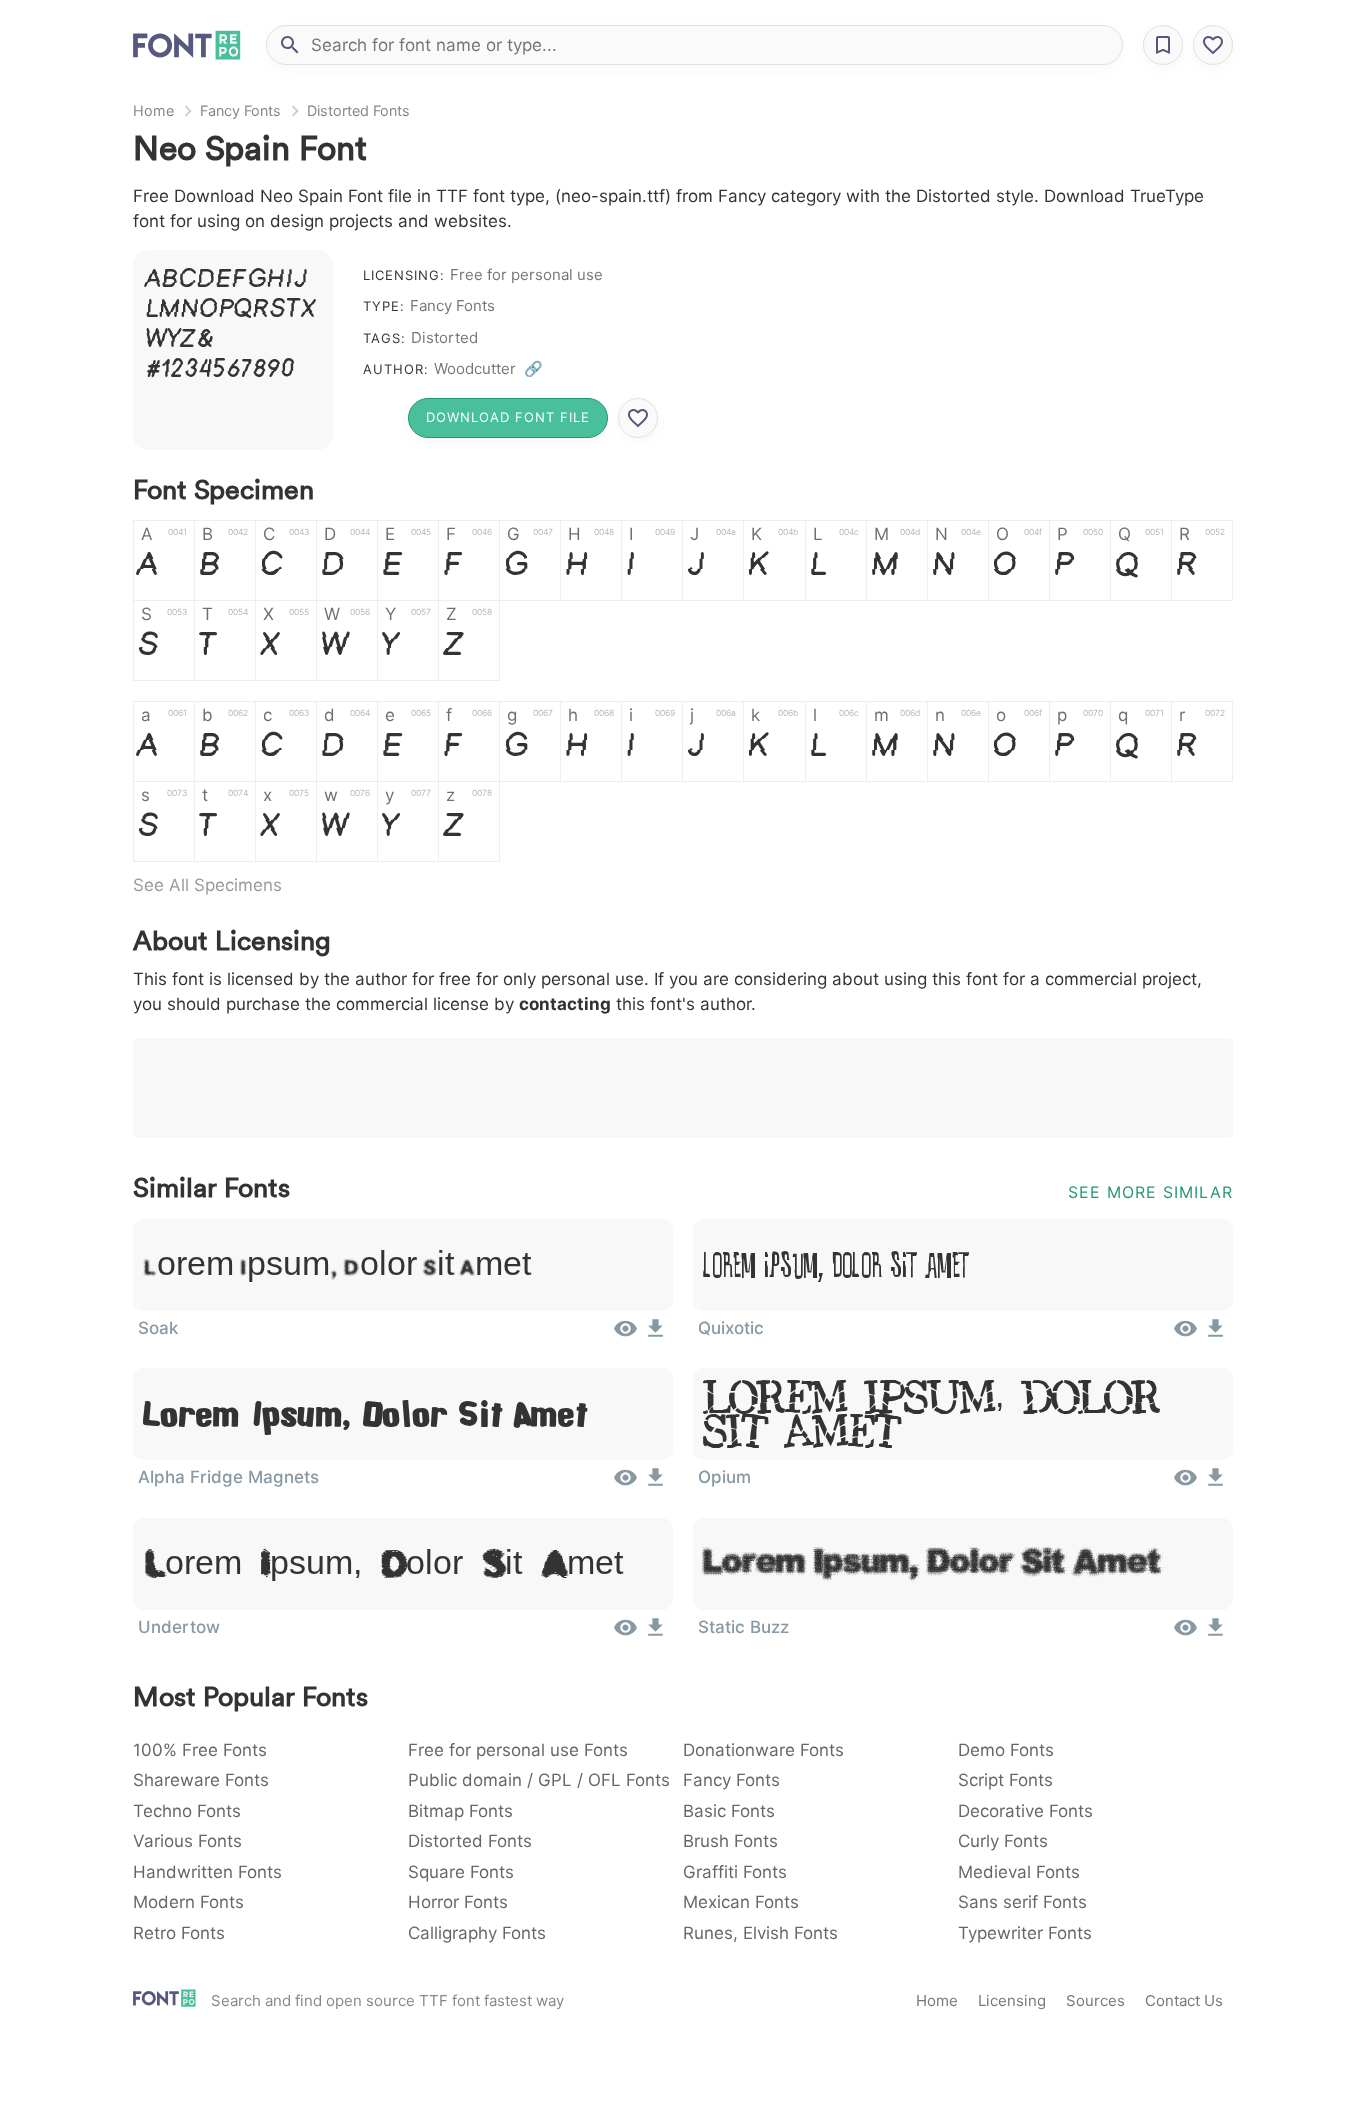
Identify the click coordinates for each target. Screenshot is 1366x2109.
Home (153, 110)
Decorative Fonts (1025, 1811)
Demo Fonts (1006, 1750)
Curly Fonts (1003, 1841)
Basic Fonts (729, 1811)
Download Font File (508, 417)
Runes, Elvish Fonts (760, 1933)
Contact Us (1184, 2000)
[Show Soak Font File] (625, 1335)
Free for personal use (526, 274)
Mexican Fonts (741, 1902)
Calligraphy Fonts (477, 1933)
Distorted (444, 337)
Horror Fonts (458, 1902)
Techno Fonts (187, 1811)
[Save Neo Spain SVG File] (638, 418)
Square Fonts (461, 1872)
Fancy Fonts (240, 110)
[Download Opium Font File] (1215, 1484)
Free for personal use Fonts (518, 1750)
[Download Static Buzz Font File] (1215, 1634)
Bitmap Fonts (460, 1811)
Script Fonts (1005, 1780)
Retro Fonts (179, 1933)
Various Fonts (187, 1841)
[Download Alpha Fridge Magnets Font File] (655, 1484)
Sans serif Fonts (1022, 1902)
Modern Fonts (188, 1902)
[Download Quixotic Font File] (1215, 1335)
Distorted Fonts (358, 110)
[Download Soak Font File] (655, 1335)
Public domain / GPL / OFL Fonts (539, 1780)
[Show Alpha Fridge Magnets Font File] (625, 1484)
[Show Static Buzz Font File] (1185, 1634)
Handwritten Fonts (207, 1872)
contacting (565, 1004)
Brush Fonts (730, 1841)
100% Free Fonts (200, 1750)
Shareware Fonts (201, 1780)
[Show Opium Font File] (1185, 1484)
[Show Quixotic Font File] (1185, 1335)
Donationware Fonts (763, 1750)
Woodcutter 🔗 (488, 368)
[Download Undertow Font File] (655, 1634)
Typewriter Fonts (1025, 1933)
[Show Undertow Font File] (625, 1634)
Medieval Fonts (1019, 1872)
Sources (1095, 2000)
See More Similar (1150, 1192)
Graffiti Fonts (735, 1872)
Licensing (1012, 2000)
